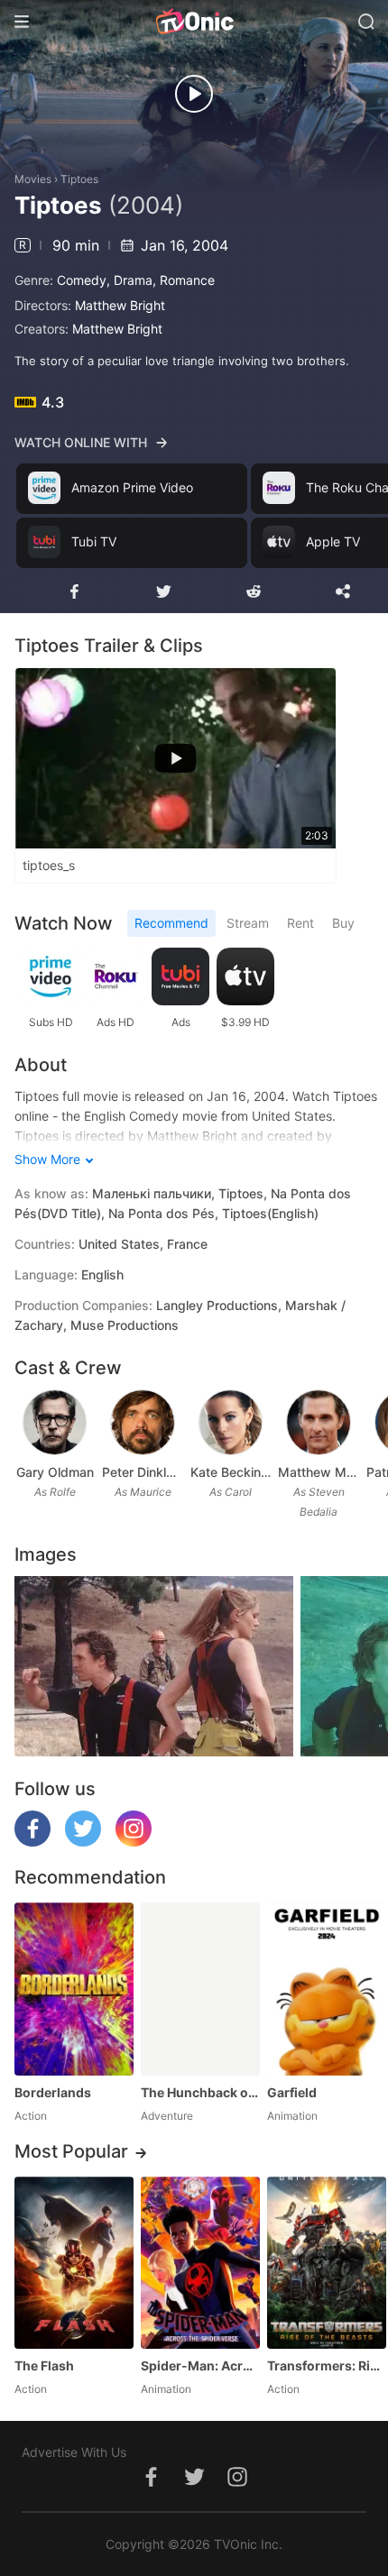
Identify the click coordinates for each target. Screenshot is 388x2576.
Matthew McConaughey (318, 1472)
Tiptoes (79, 179)
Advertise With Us (74, 2452)
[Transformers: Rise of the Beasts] (327, 2263)
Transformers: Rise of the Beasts (327, 2365)
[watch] (194, 94)
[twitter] (83, 1842)
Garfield (292, 2092)
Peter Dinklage (142, 1472)
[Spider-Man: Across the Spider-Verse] (200, 2263)
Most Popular (71, 2151)
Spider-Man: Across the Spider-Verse (200, 2365)
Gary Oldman (55, 1472)
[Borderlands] (74, 1989)
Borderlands (53, 2092)
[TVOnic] (194, 22)
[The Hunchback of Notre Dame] (200, 1989)
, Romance (184, 280)
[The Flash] (74, 2263)
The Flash (44, 2365)
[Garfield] (327, 1989)
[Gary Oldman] (55, 1423)
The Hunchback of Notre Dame (200, 2092)
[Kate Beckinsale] (231, 1423)
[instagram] (134, 1842)
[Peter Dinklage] (143, 1423)
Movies (33, 179)
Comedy (82, 280)
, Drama (129, 280)
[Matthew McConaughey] (319, 1423)
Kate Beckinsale (231, 1472)
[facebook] (32, 1842)
